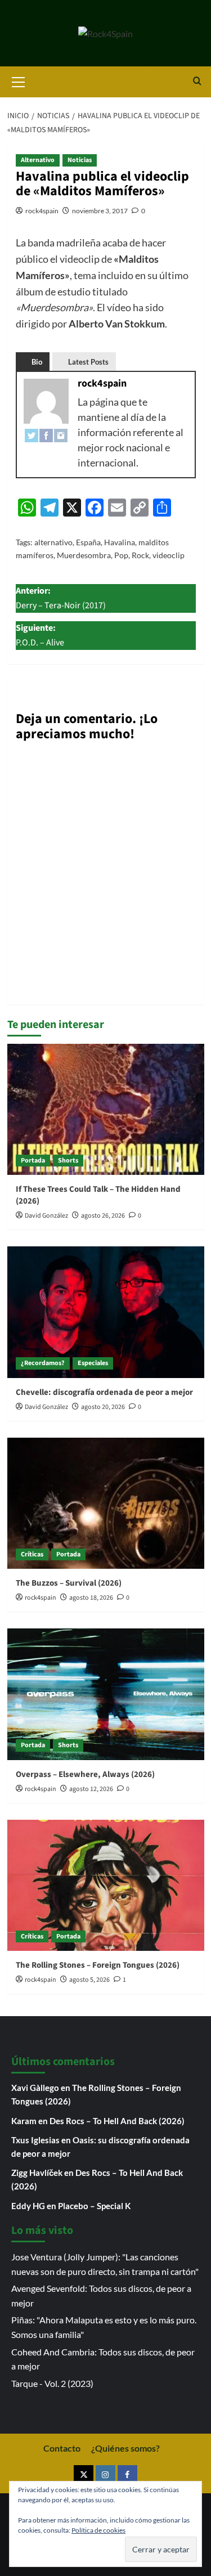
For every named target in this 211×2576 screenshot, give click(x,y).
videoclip (169, 555)
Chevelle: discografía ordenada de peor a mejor (104, 1392)
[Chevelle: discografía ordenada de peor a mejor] (106, 1312)
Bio (37, 362)
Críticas (32, 1554)
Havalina (120, 542)
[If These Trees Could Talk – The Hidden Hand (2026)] (106, 1109)
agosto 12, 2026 (91, 1789)
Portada (33, 1161)
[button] (19, 80)
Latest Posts (88, 362)
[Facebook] (46, 435)
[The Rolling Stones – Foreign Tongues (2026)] (106, 1885)
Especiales (93, 1363)
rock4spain (42, 211)
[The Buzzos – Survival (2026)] (106, 1503)
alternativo (53, 542)
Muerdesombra (84, 555)
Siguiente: (40, 635)
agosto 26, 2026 (103, 1216)
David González (46, 1216)
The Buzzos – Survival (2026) (69, 1583)
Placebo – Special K (94, 2206)
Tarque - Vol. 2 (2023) (52, 2383)
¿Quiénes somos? (125, 2448)
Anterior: (61, 598)
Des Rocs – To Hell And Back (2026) (117, 2121)
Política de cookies (98, 2530)
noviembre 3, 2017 (100, 211)
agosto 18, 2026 (91, 1598)
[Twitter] (32, 435)
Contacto (62, 2448)
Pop (121, 555)
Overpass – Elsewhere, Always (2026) (85, 1774)
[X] (84, 2475)
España (88, 542)
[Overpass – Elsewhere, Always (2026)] (106, 1694)
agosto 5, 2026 (89, 1980)
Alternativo (38, 160)
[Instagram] (61, 435)
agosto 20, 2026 (103, 1407)
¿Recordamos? (43, 1363)
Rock (140, 555)
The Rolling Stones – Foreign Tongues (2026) (98, 1965)
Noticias (80, 160)
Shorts (68, 1161)
